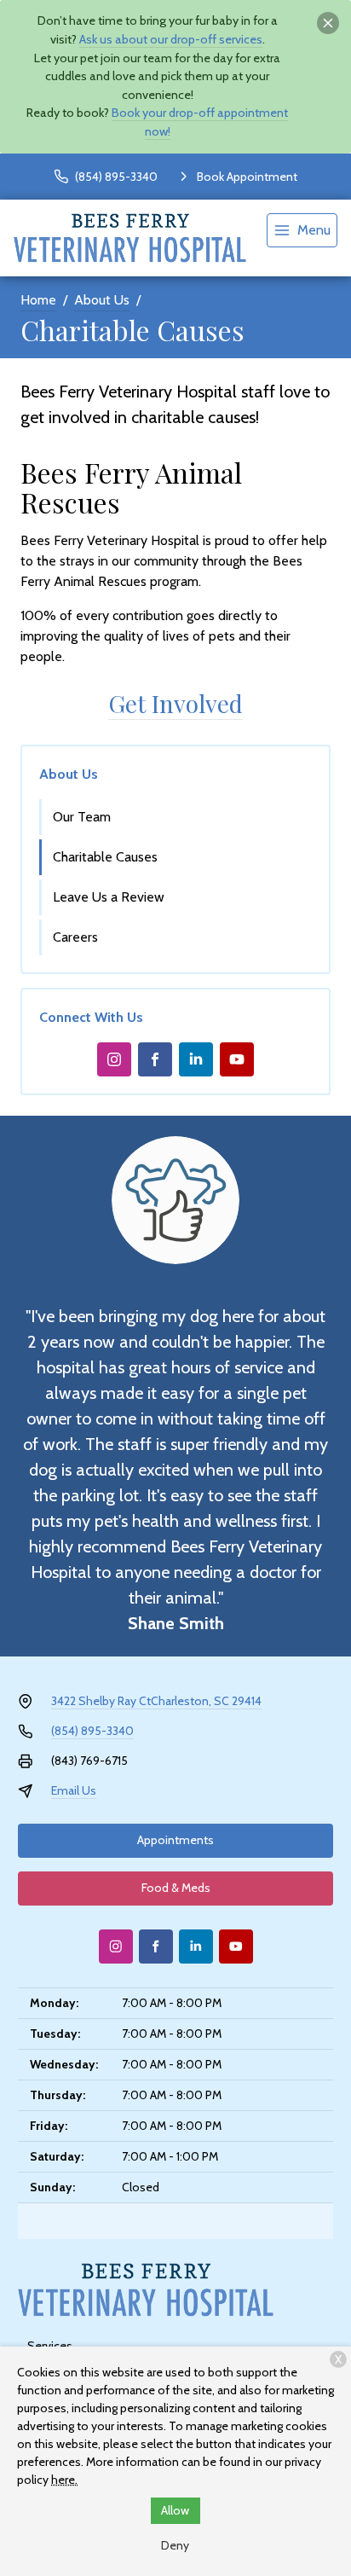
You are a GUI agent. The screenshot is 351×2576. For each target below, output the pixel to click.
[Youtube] (237, 1059)
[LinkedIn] (196, 1059)
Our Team (82, 817)
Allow (175, 2510)
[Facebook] (155, 1059)
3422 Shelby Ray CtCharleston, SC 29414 (156, 1701)
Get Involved (175, 703)
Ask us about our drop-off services (171, 39)
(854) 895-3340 (92, 1731)
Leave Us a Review (109, 897)
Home (38, 300)
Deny (175, 2545)
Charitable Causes (105, 857)
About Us (102, 300)
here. (64, 2480)
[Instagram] (114, 1059)
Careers (75, 937)
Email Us (74, 1790)
